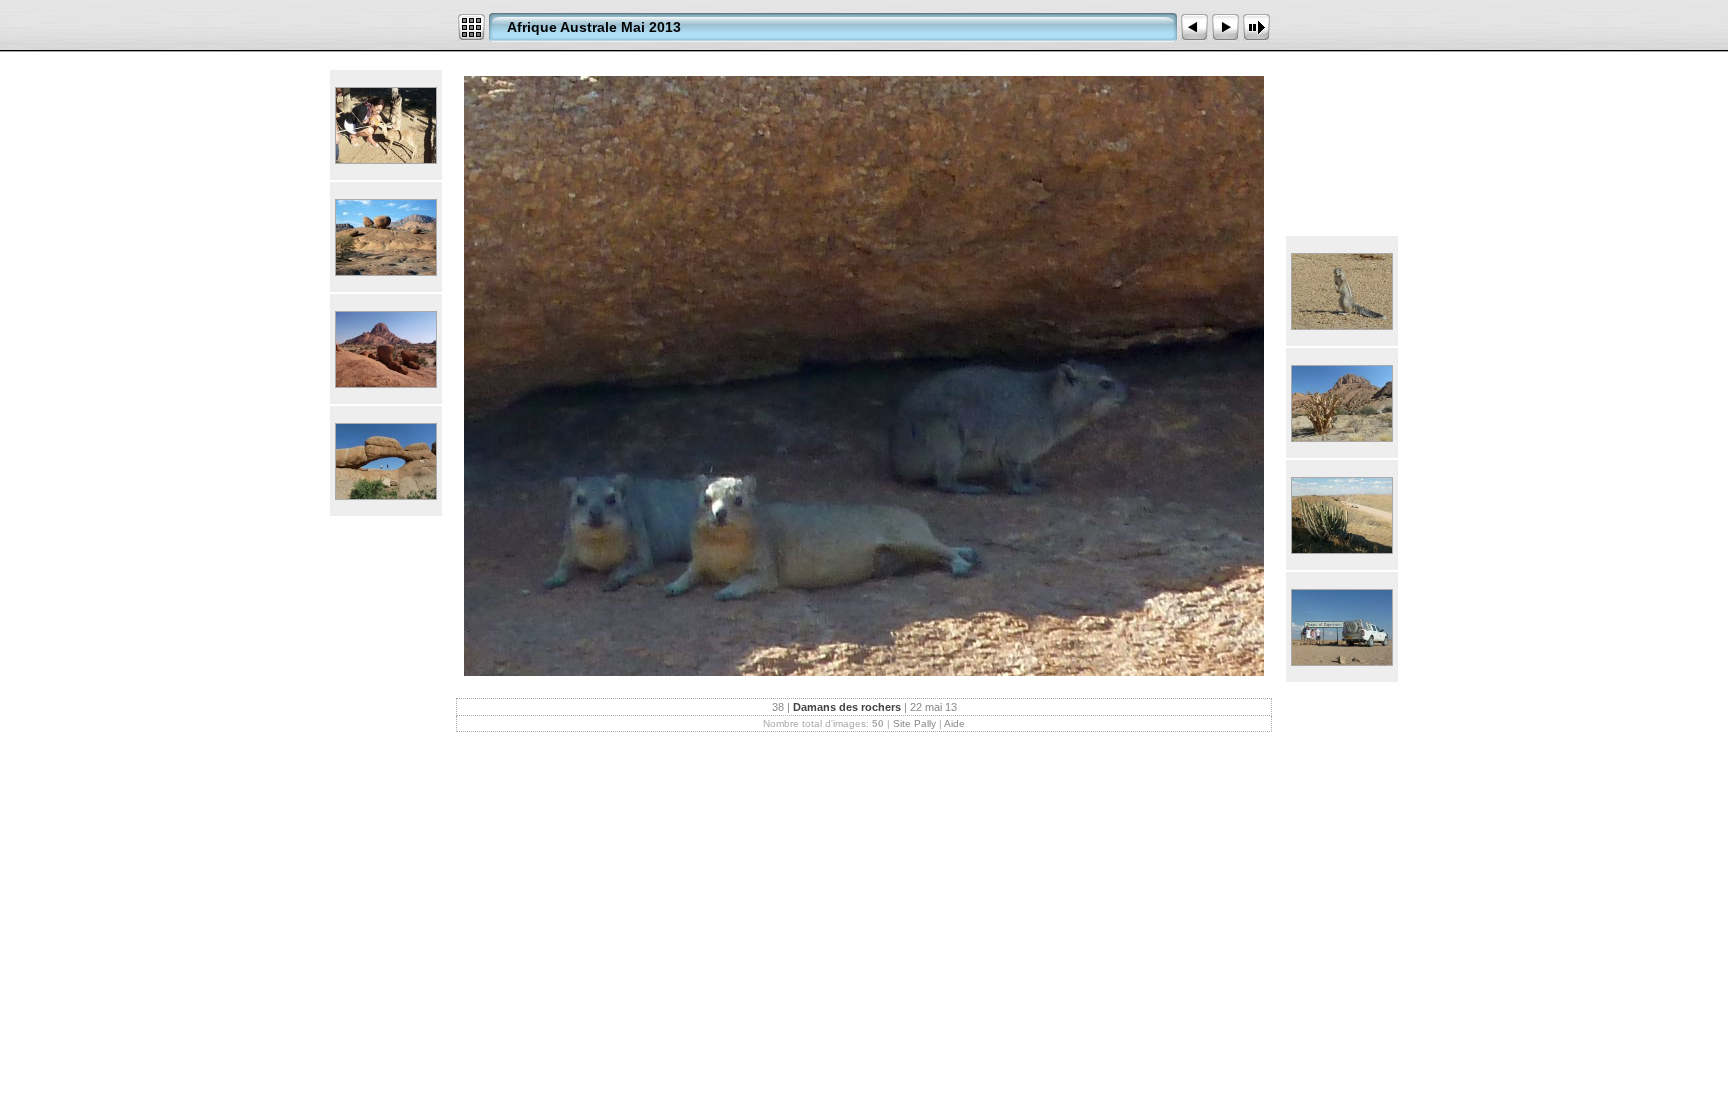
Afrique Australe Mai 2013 (594, 27)
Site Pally (914, 723)
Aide (954, 723)
